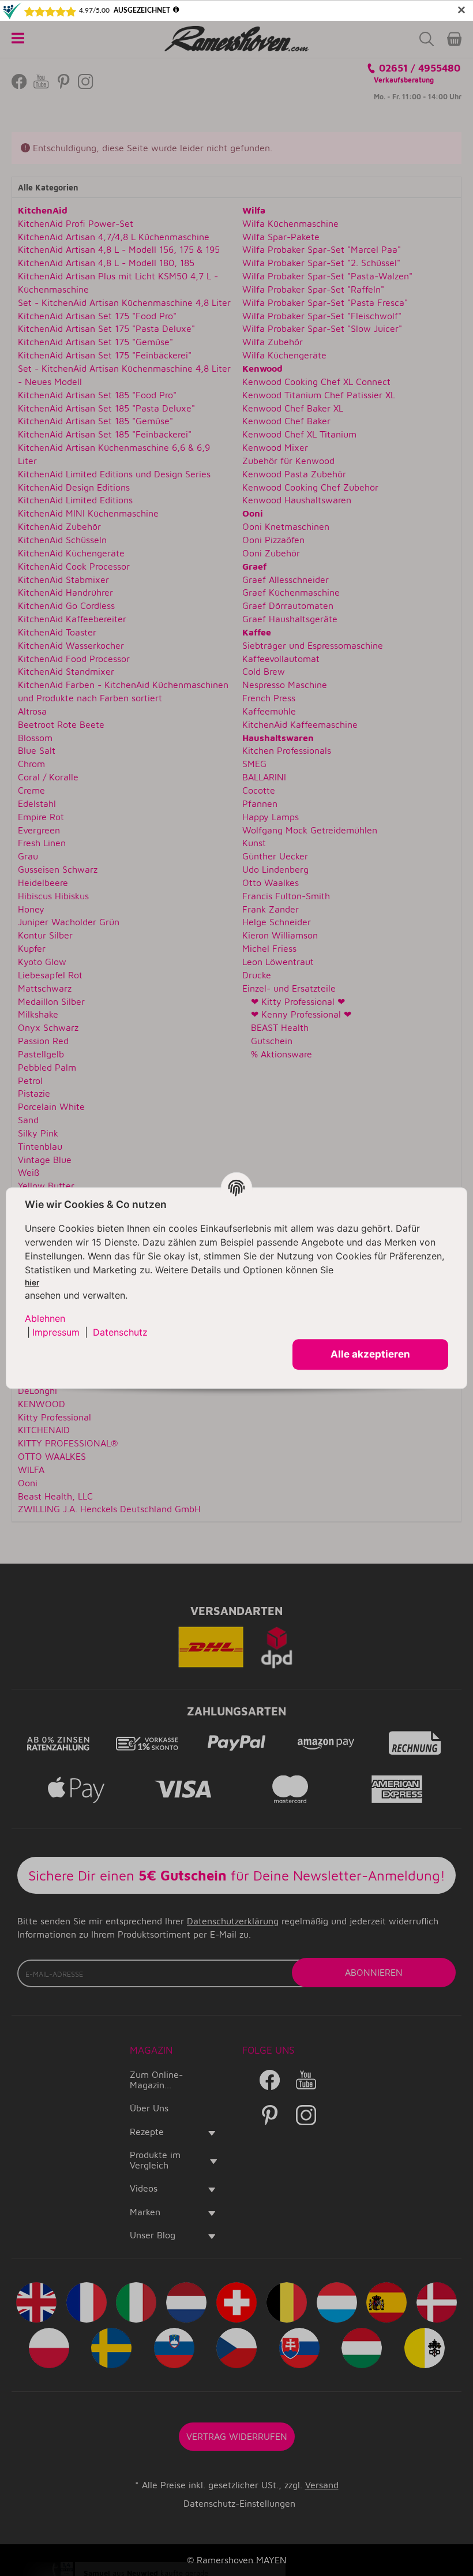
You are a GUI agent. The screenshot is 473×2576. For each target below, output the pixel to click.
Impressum (56, 1333)
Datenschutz (120, 1333)
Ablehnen (45, 1319)
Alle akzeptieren (370, 1354)
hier (32, 1283)
